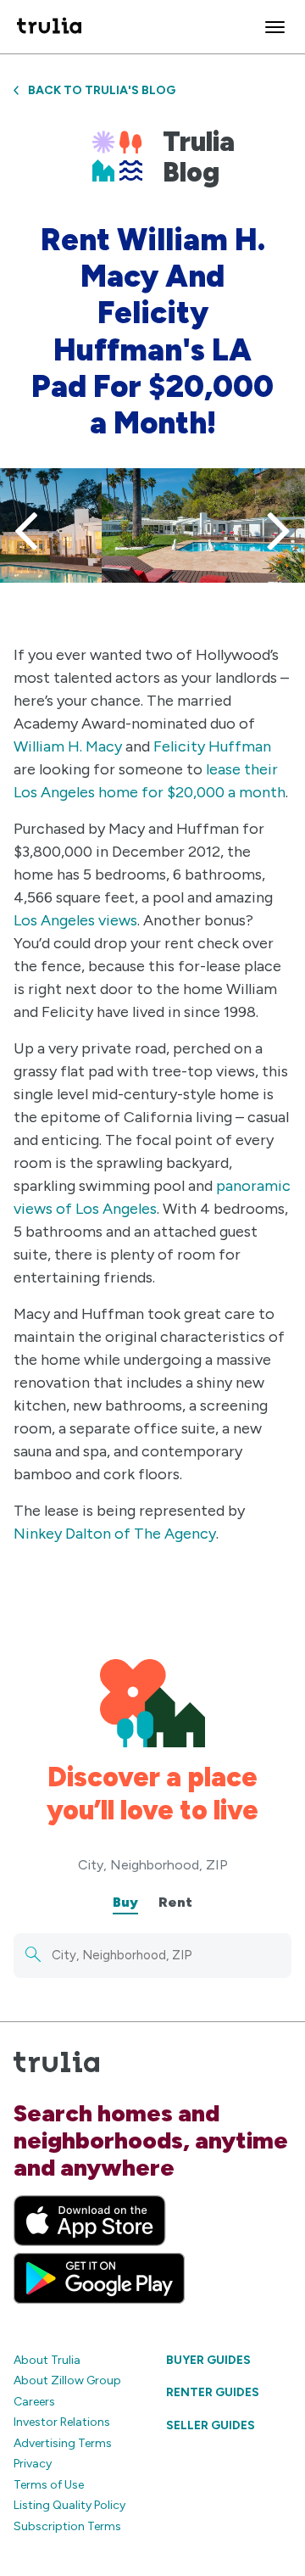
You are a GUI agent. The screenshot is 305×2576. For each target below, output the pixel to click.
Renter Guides (213, 2392)
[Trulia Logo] (49, 27)
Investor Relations (62, 2422)
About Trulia (47, 2360)
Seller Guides (211, 2425)
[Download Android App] (99, 2278)
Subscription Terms (67, 2526)
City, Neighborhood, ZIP (153, 1865)
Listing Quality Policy (69, 2505)
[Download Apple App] (90, 2221)
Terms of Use (49, 2485)
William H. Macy (68, 746)
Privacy (33, 2464)
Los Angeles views (75, 920)
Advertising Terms (63, 2443)
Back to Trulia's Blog (102, 90)
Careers (34, 2402)
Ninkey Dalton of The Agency (115, 1534)
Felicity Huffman (212, 746)
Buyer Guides (208, 2360)
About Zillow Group (67, 2380)
